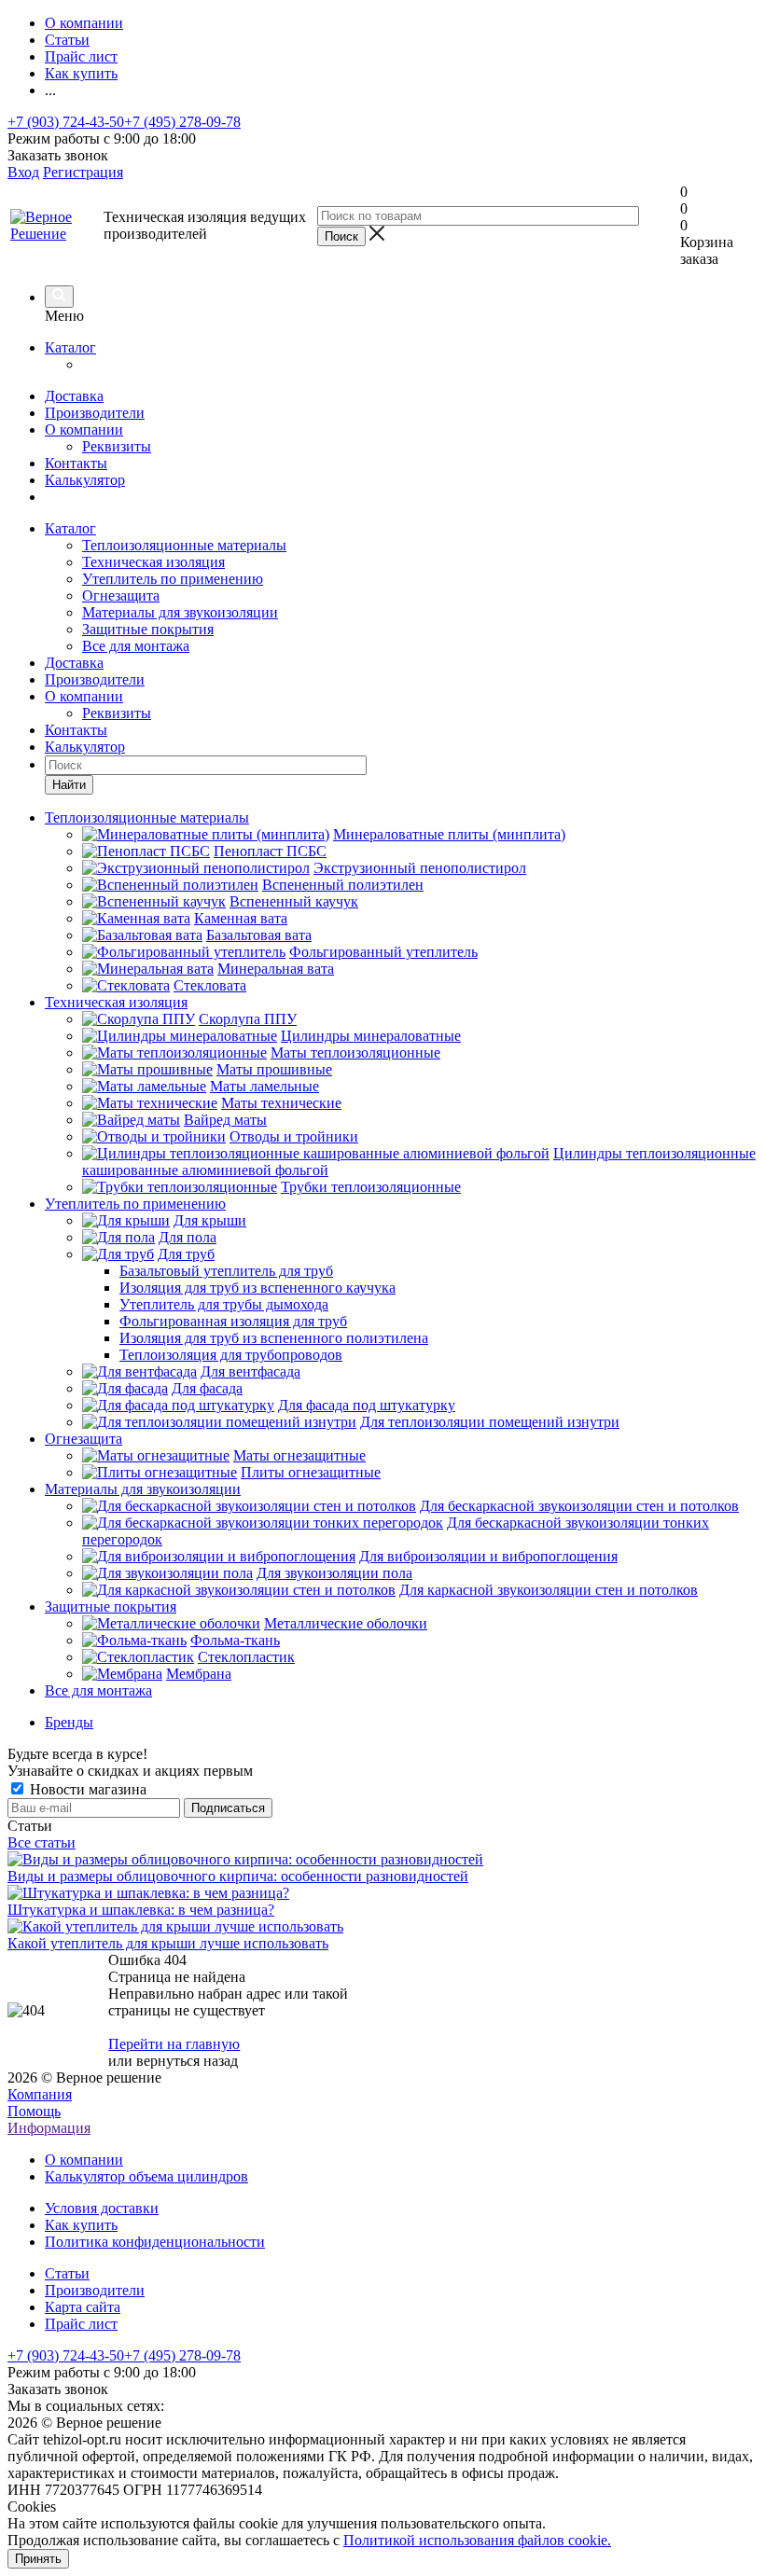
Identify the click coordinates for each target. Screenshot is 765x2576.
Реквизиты (117, 446)
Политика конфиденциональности (155, 2242)
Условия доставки (102, 2208)
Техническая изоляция (153, 562)
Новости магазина (86, 1789)
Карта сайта (83, 2307)
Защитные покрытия (148, 629)
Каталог (70, 347)
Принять (38, 2559)
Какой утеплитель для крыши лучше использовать (168, 1943)
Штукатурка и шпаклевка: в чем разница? (141, 1910)
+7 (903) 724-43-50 (66, 122)
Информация (49, 2128)
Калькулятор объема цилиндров (146, 2176)
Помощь (34, 2111)
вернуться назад (187, 2061)
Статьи (67, 2273)
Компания (40, 2094)
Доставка (74, 396)
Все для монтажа (136, 646)
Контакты (76, 463)
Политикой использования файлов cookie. (477, 2540)
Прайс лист (81, 2324)
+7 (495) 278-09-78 (182, 122)
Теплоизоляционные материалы (184, 545)
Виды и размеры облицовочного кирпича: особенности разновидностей (238, 1876)
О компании (84, 429)
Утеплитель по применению (173, 579)
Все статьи (42, 1842)
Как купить (81, 2225)
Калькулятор (85, 480)
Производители (95, 413)
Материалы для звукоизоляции (180, 612)
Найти (69, 785)
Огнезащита (121, 596)
